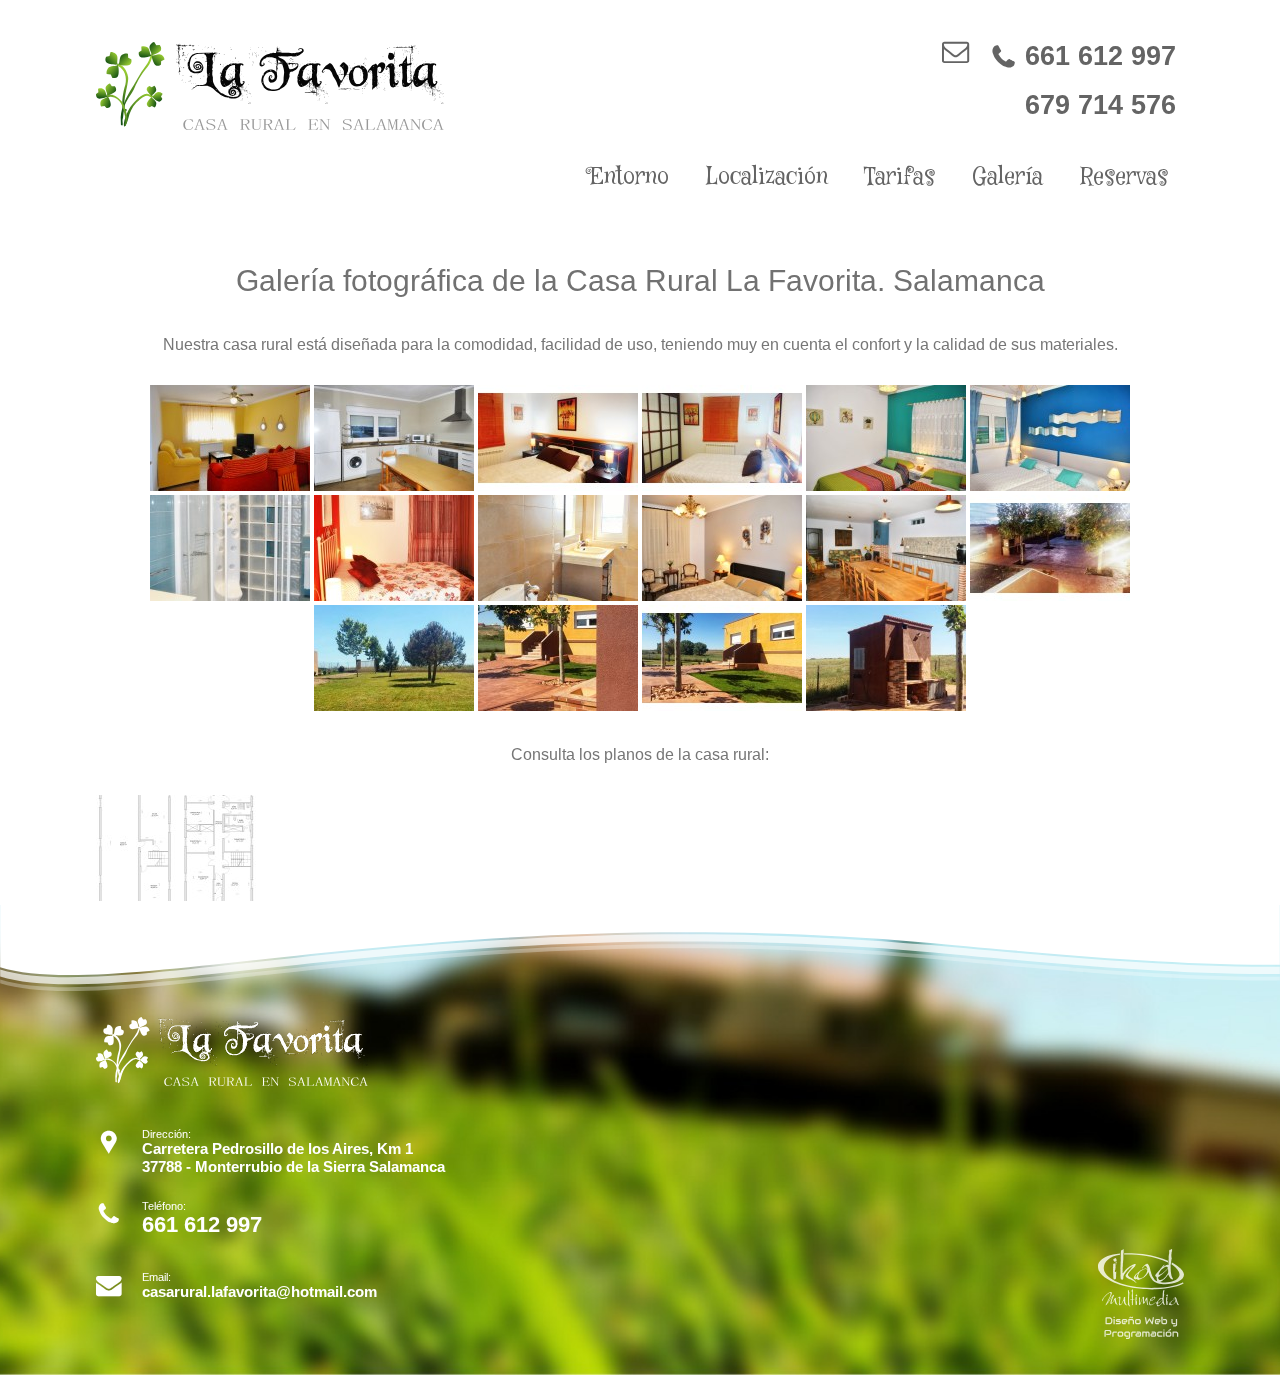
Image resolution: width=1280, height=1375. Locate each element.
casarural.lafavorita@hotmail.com (259, 1291)
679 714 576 (1100, 104)
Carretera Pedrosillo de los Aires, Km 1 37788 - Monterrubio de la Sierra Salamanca (293, 1157)
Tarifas (899, 177)
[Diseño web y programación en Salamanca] (1141, 1333)
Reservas (1124, 177)
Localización (767, 177)
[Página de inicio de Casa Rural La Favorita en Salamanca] (270, 124)
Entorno (629, 177)
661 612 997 (1083, 55)
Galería (1007, 177)
